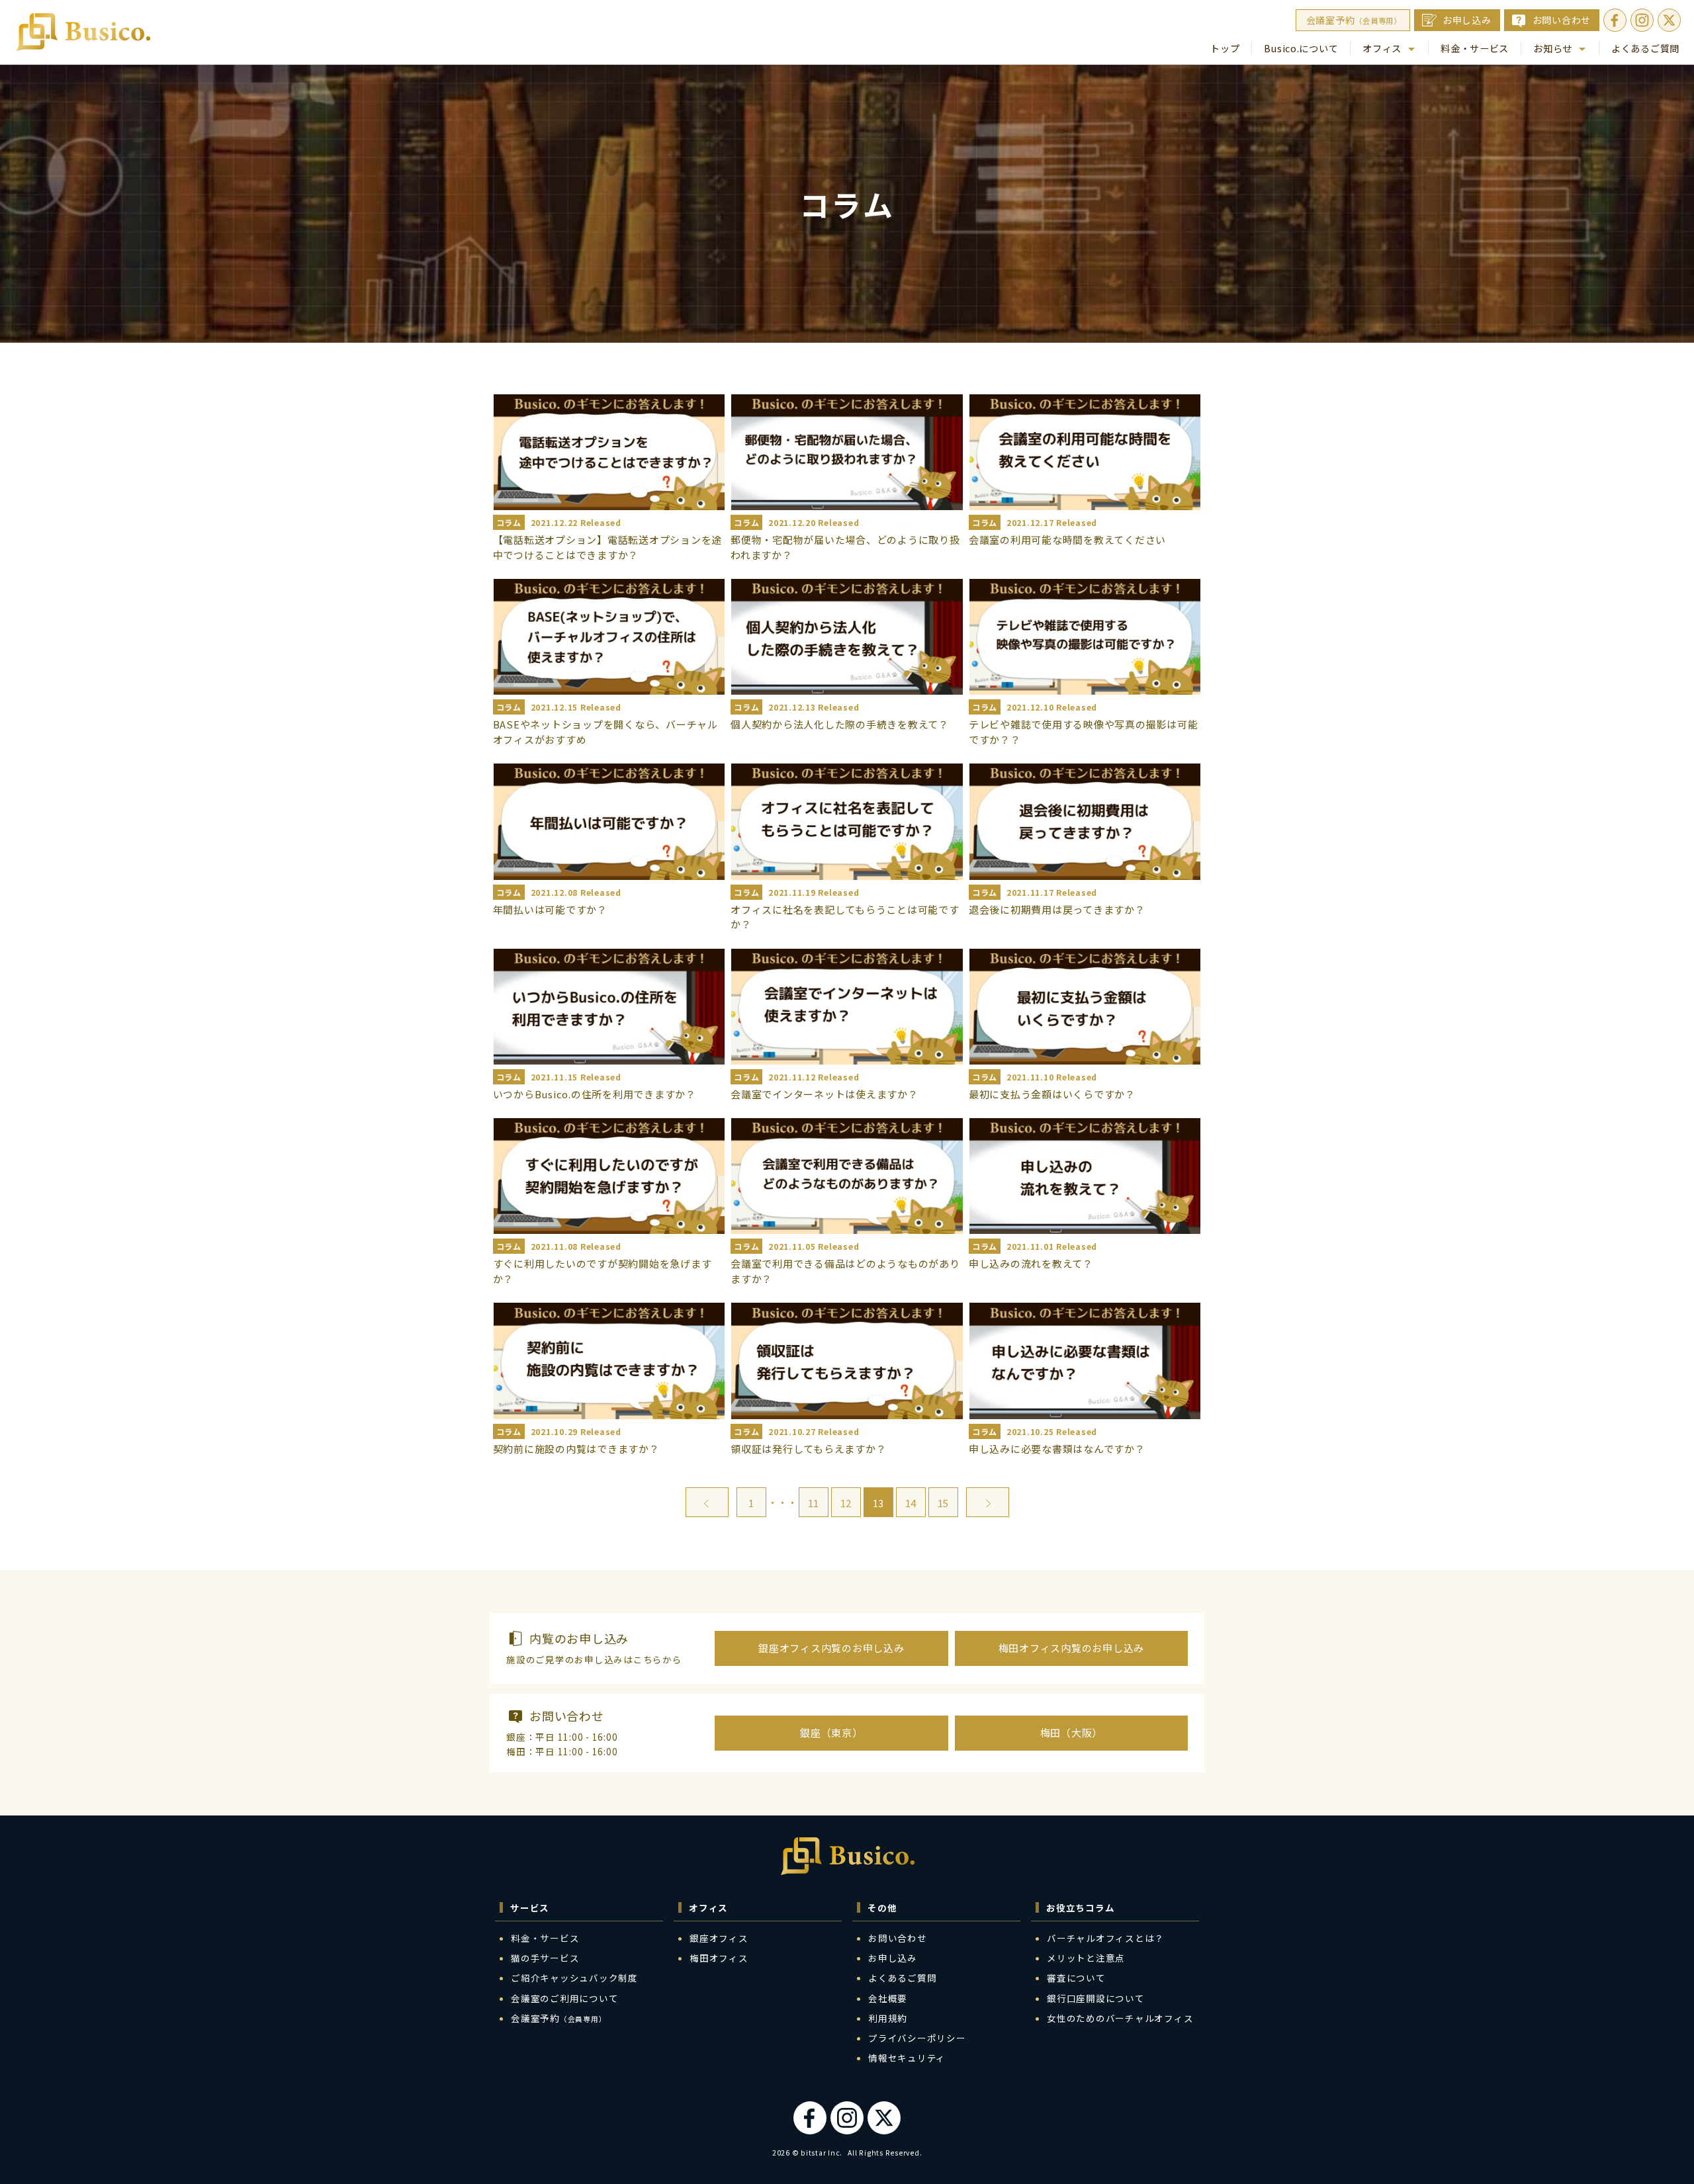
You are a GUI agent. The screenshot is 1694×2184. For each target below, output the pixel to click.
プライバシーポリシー (917, 2038)
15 (943, 1503)
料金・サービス (1475, 48)
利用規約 (888, 2018)
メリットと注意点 (1086, 1958)
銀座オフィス (719, 1938)
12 (846, 1503)
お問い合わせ (1562, 20)
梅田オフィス (719, 1958)
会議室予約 (1354, 20)
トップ (1225, 48)
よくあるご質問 (1645, 48)
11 (813, 1503)
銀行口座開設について (1096, 1998)
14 (911, 1503)
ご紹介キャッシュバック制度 (574, 1978)
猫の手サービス (545, 1958)
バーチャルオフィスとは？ (1105, 1938)
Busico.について (1301, 48)
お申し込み (1467, 20)
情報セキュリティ (907, 2058)
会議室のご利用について (564, 1998)
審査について (1076, 1978)
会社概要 (888, 1998)
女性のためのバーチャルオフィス (1120, 2018)
